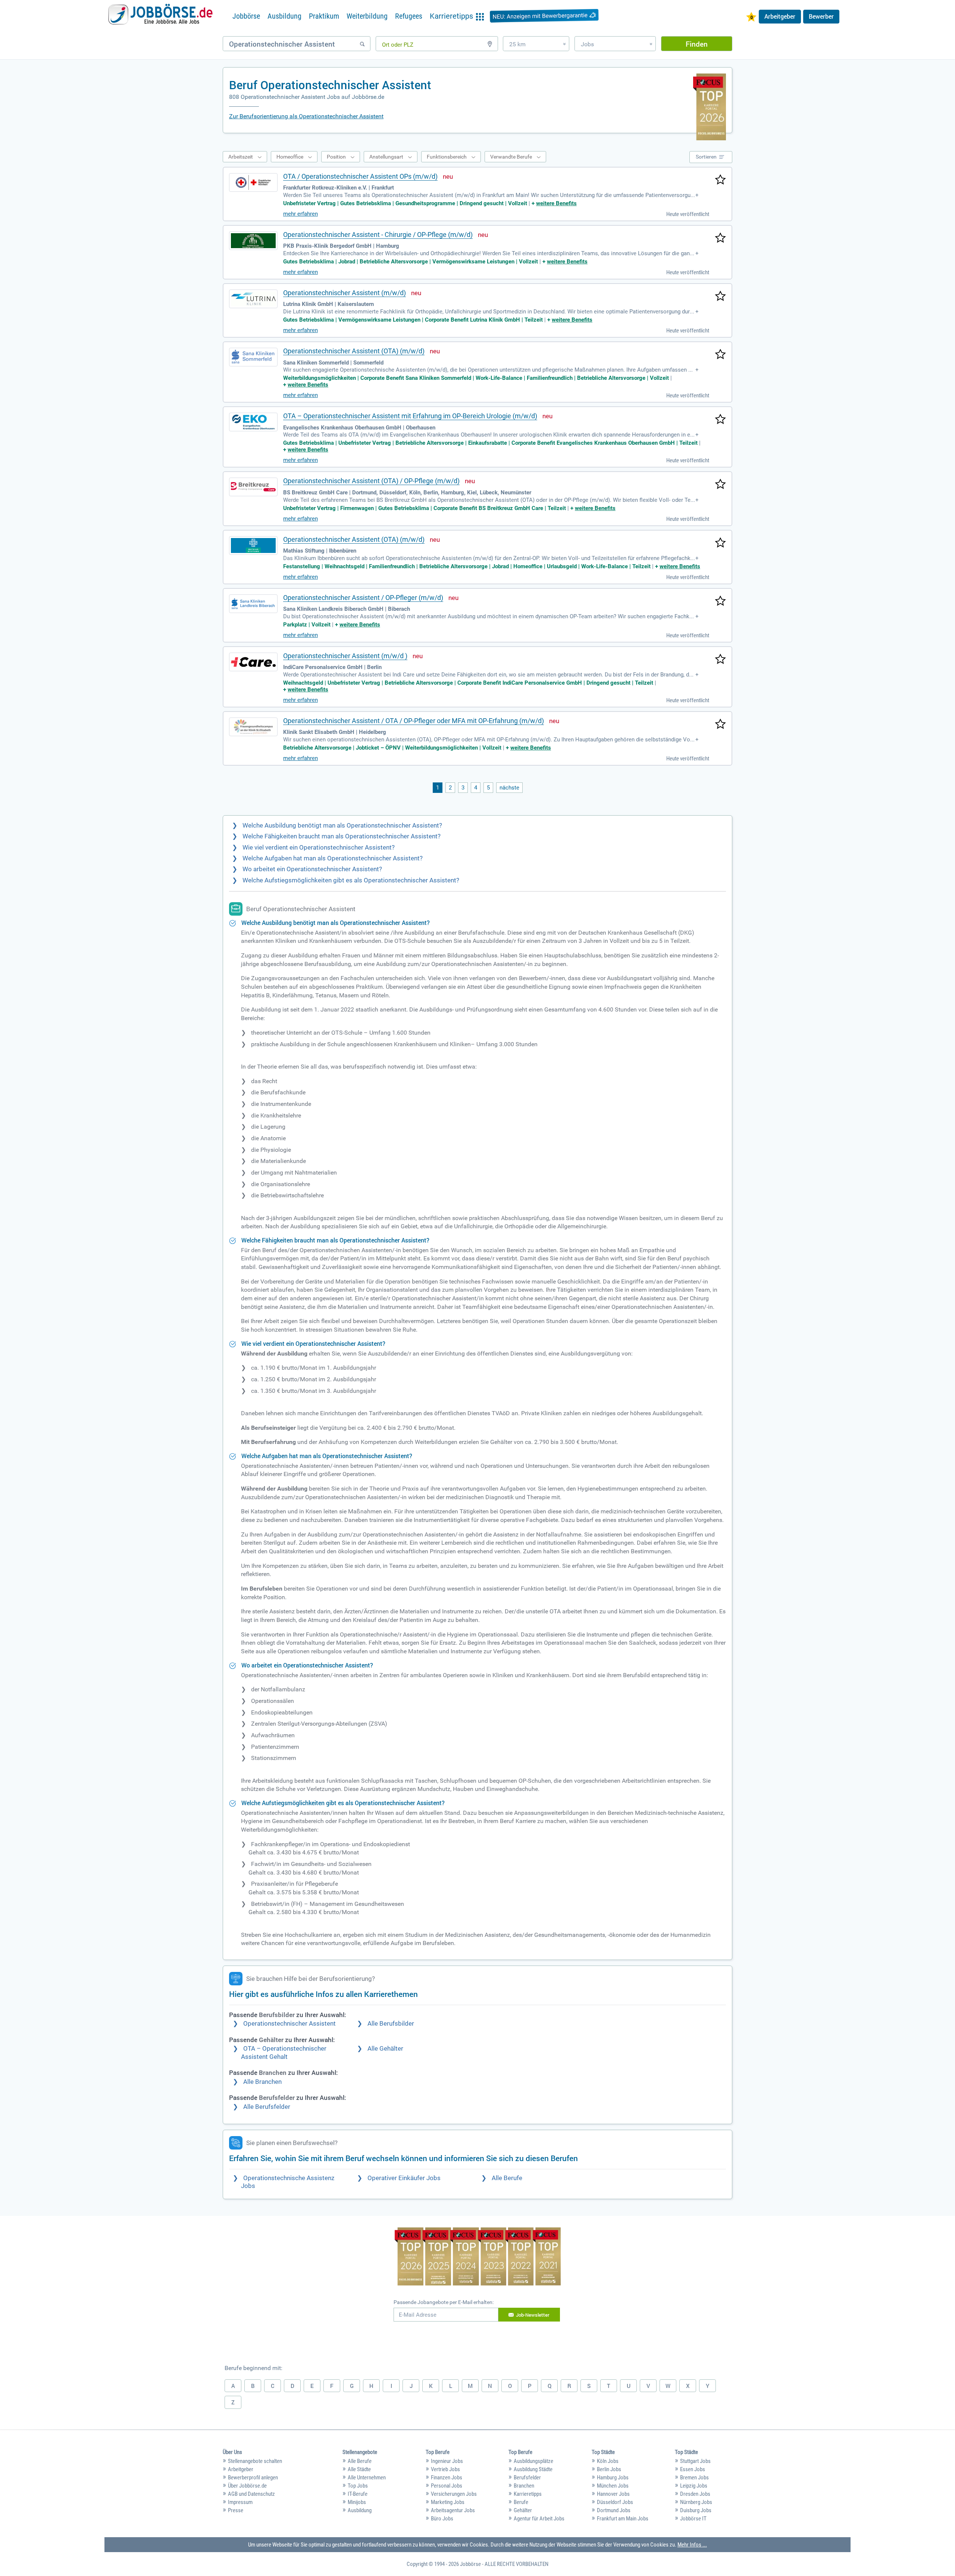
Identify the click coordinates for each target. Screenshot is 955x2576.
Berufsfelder (527, 2477)
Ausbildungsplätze (533, 2461)
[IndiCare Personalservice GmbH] (253, 662)
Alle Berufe (507, 2178)
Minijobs (357, 2502)
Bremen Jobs (694, 2477)
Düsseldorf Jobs (615, 2502)
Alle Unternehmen (367, 2477)
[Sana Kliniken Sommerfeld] (253, 357)
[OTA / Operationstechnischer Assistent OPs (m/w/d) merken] (720, 180)
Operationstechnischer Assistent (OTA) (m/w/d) (354, 351)
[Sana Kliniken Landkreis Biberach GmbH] (253, 604)
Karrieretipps (528, 2494)
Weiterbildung (367, 16)
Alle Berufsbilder (391, 2024)
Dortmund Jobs (614, 2510)
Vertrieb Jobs (445, 2469)
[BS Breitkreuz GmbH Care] (253, 487)
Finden (697, 44)
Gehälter (523, 2510)
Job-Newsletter (533, 2315)
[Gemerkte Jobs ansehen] (751, 18)
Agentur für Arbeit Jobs (539, 2519)
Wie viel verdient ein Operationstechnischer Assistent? (319, 848)
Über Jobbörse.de (247, 2486)
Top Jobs (358, 2486)
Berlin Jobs (609, 2469)
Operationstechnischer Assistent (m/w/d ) (345, 656)
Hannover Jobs (613, 2494)
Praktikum (324, 16)
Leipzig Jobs (694, 2486)
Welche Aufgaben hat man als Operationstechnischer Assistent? (333, 858)
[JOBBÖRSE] (160, 16)
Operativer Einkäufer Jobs (404, 2178)
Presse (236, 2510)
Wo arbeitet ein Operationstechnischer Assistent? (312, 869)
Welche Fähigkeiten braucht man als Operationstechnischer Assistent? (342, 836)
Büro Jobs (442, 2519)
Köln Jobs (608, 2461)
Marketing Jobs (448, 2502)
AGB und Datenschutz (251, 2494)
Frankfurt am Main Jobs (623, 2519)
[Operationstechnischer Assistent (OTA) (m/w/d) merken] (720, 355)
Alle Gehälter (385, 2049)
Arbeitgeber (780, 16)
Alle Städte (359, 2469)
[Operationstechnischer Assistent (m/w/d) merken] (720, 297)
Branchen (524, 2486)
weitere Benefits (556, 203)
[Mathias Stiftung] (253, 545)
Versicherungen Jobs (454, 2494)
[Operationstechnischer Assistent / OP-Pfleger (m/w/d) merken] (720, 601)
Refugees (409, 16)
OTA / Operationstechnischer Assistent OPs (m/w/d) (360, 176)
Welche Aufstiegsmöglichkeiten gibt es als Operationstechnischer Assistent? (351, 880)
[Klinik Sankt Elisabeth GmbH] (253, 727)
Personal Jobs (447, 2486)
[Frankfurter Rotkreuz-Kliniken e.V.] (253, 182)
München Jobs (613, 2486)
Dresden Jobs (695, 2494)
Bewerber (821, 16)
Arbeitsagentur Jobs (453, 2510)
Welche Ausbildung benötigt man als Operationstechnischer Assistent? (342, 826)
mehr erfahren (300, 214)
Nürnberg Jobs (696, 2502)
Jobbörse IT (693, 2519)
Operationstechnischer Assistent (289, 2024)
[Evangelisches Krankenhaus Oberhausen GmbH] (253, 422)
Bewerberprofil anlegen (253, 2477)
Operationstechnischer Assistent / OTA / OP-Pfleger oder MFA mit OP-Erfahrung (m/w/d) (414, 721)
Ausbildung (284, 16)
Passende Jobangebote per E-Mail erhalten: (444, 2302)
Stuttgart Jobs (695, 2461)
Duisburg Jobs (696, 2510)
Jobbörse (246, 16)
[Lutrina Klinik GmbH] (253, 299)
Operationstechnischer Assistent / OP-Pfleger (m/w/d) (363, 598)
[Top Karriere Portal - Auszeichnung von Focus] (478, 2257)
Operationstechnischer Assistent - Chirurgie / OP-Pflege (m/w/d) (378, 235)
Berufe (521, 2502)
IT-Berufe (358, 2494)
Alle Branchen (262, 2082)
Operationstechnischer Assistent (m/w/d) (345, 293)
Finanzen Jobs (447, 2477)
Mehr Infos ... (692, 2545)
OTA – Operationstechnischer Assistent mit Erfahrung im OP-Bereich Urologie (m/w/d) (410, 416)
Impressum (240, 2502)
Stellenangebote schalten (255, 2461)
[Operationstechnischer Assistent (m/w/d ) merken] (720, 660)
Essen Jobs (693, 2469)
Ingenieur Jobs (447, 2461)
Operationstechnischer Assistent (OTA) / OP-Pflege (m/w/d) (371, 481)
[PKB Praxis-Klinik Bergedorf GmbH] (253, 241)
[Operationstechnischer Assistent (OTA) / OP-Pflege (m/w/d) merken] (720, 485)
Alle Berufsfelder (267, 2107)
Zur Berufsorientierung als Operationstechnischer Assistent (306, 116)
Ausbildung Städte (533, 2469)
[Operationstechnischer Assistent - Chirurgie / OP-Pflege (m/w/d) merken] (720, 238)
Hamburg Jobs (613, 2477)
